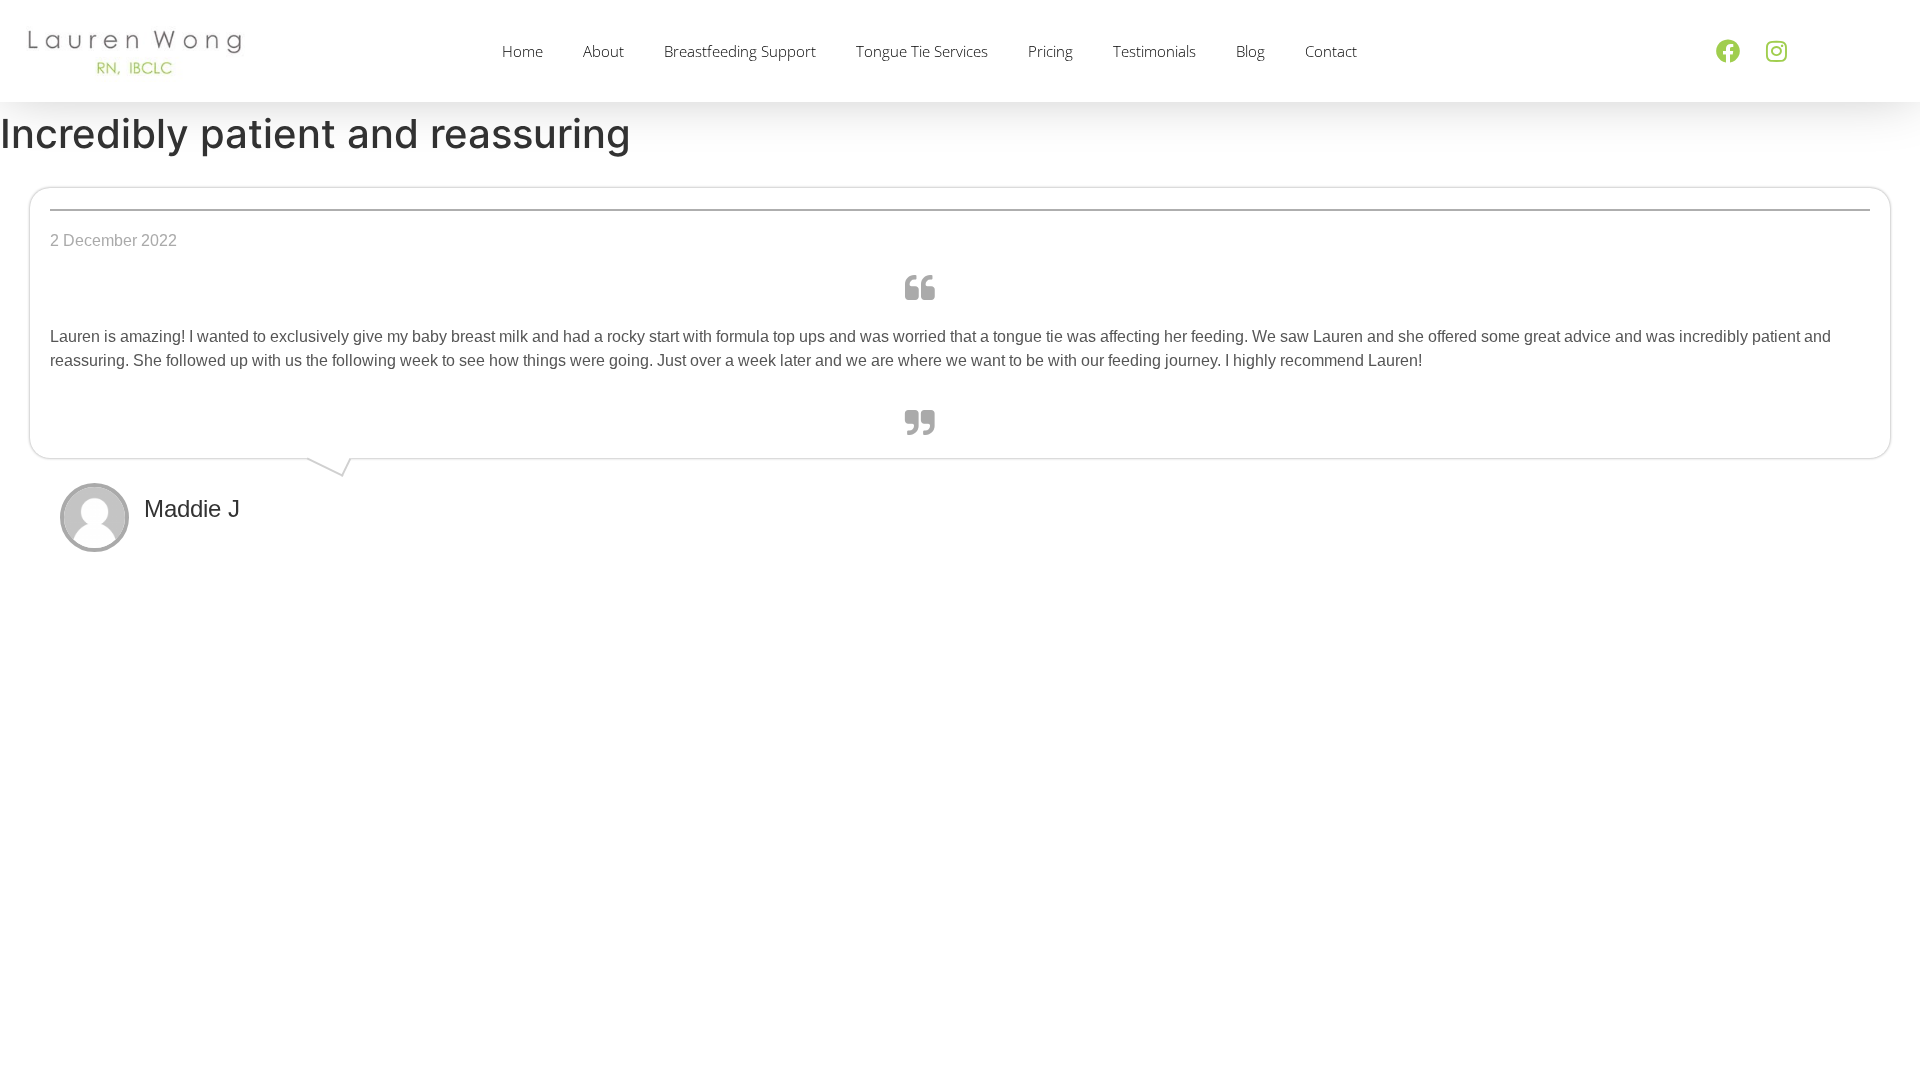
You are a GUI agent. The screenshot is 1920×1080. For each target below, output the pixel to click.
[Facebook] (1728, 51)
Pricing (1050, 51)
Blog (1250, 51)
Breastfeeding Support (740, 51)
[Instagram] (1776, 51)
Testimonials (1154, 51)
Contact (1331, 51)
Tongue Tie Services (922, 51)
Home (522, 51)
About (603, 51)
